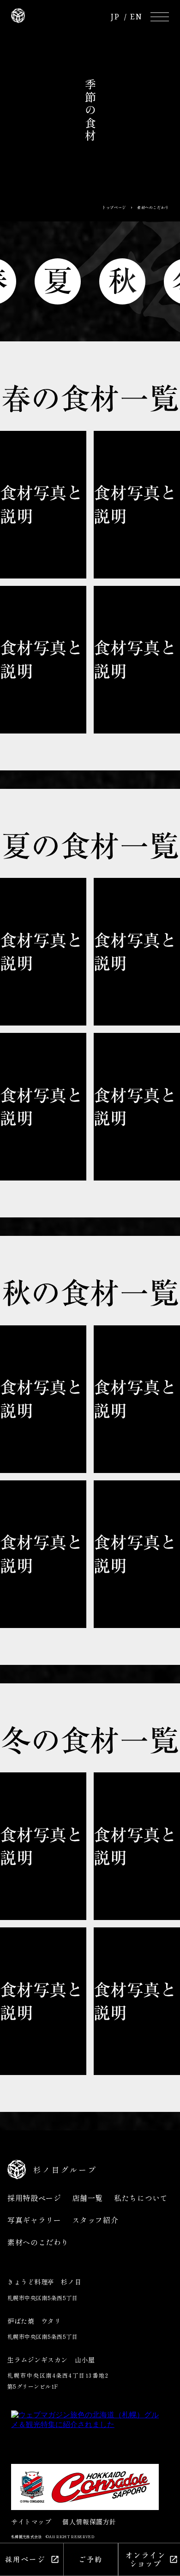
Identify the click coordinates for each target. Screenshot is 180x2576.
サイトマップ (31, 2522)
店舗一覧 (87, 2198)
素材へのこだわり (38, 2242)
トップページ (114, 208)
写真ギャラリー (34, 2220)
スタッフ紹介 (95, 2220)
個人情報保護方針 (89, 2522)
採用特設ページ (34, 2198)
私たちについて (141, 2198)
